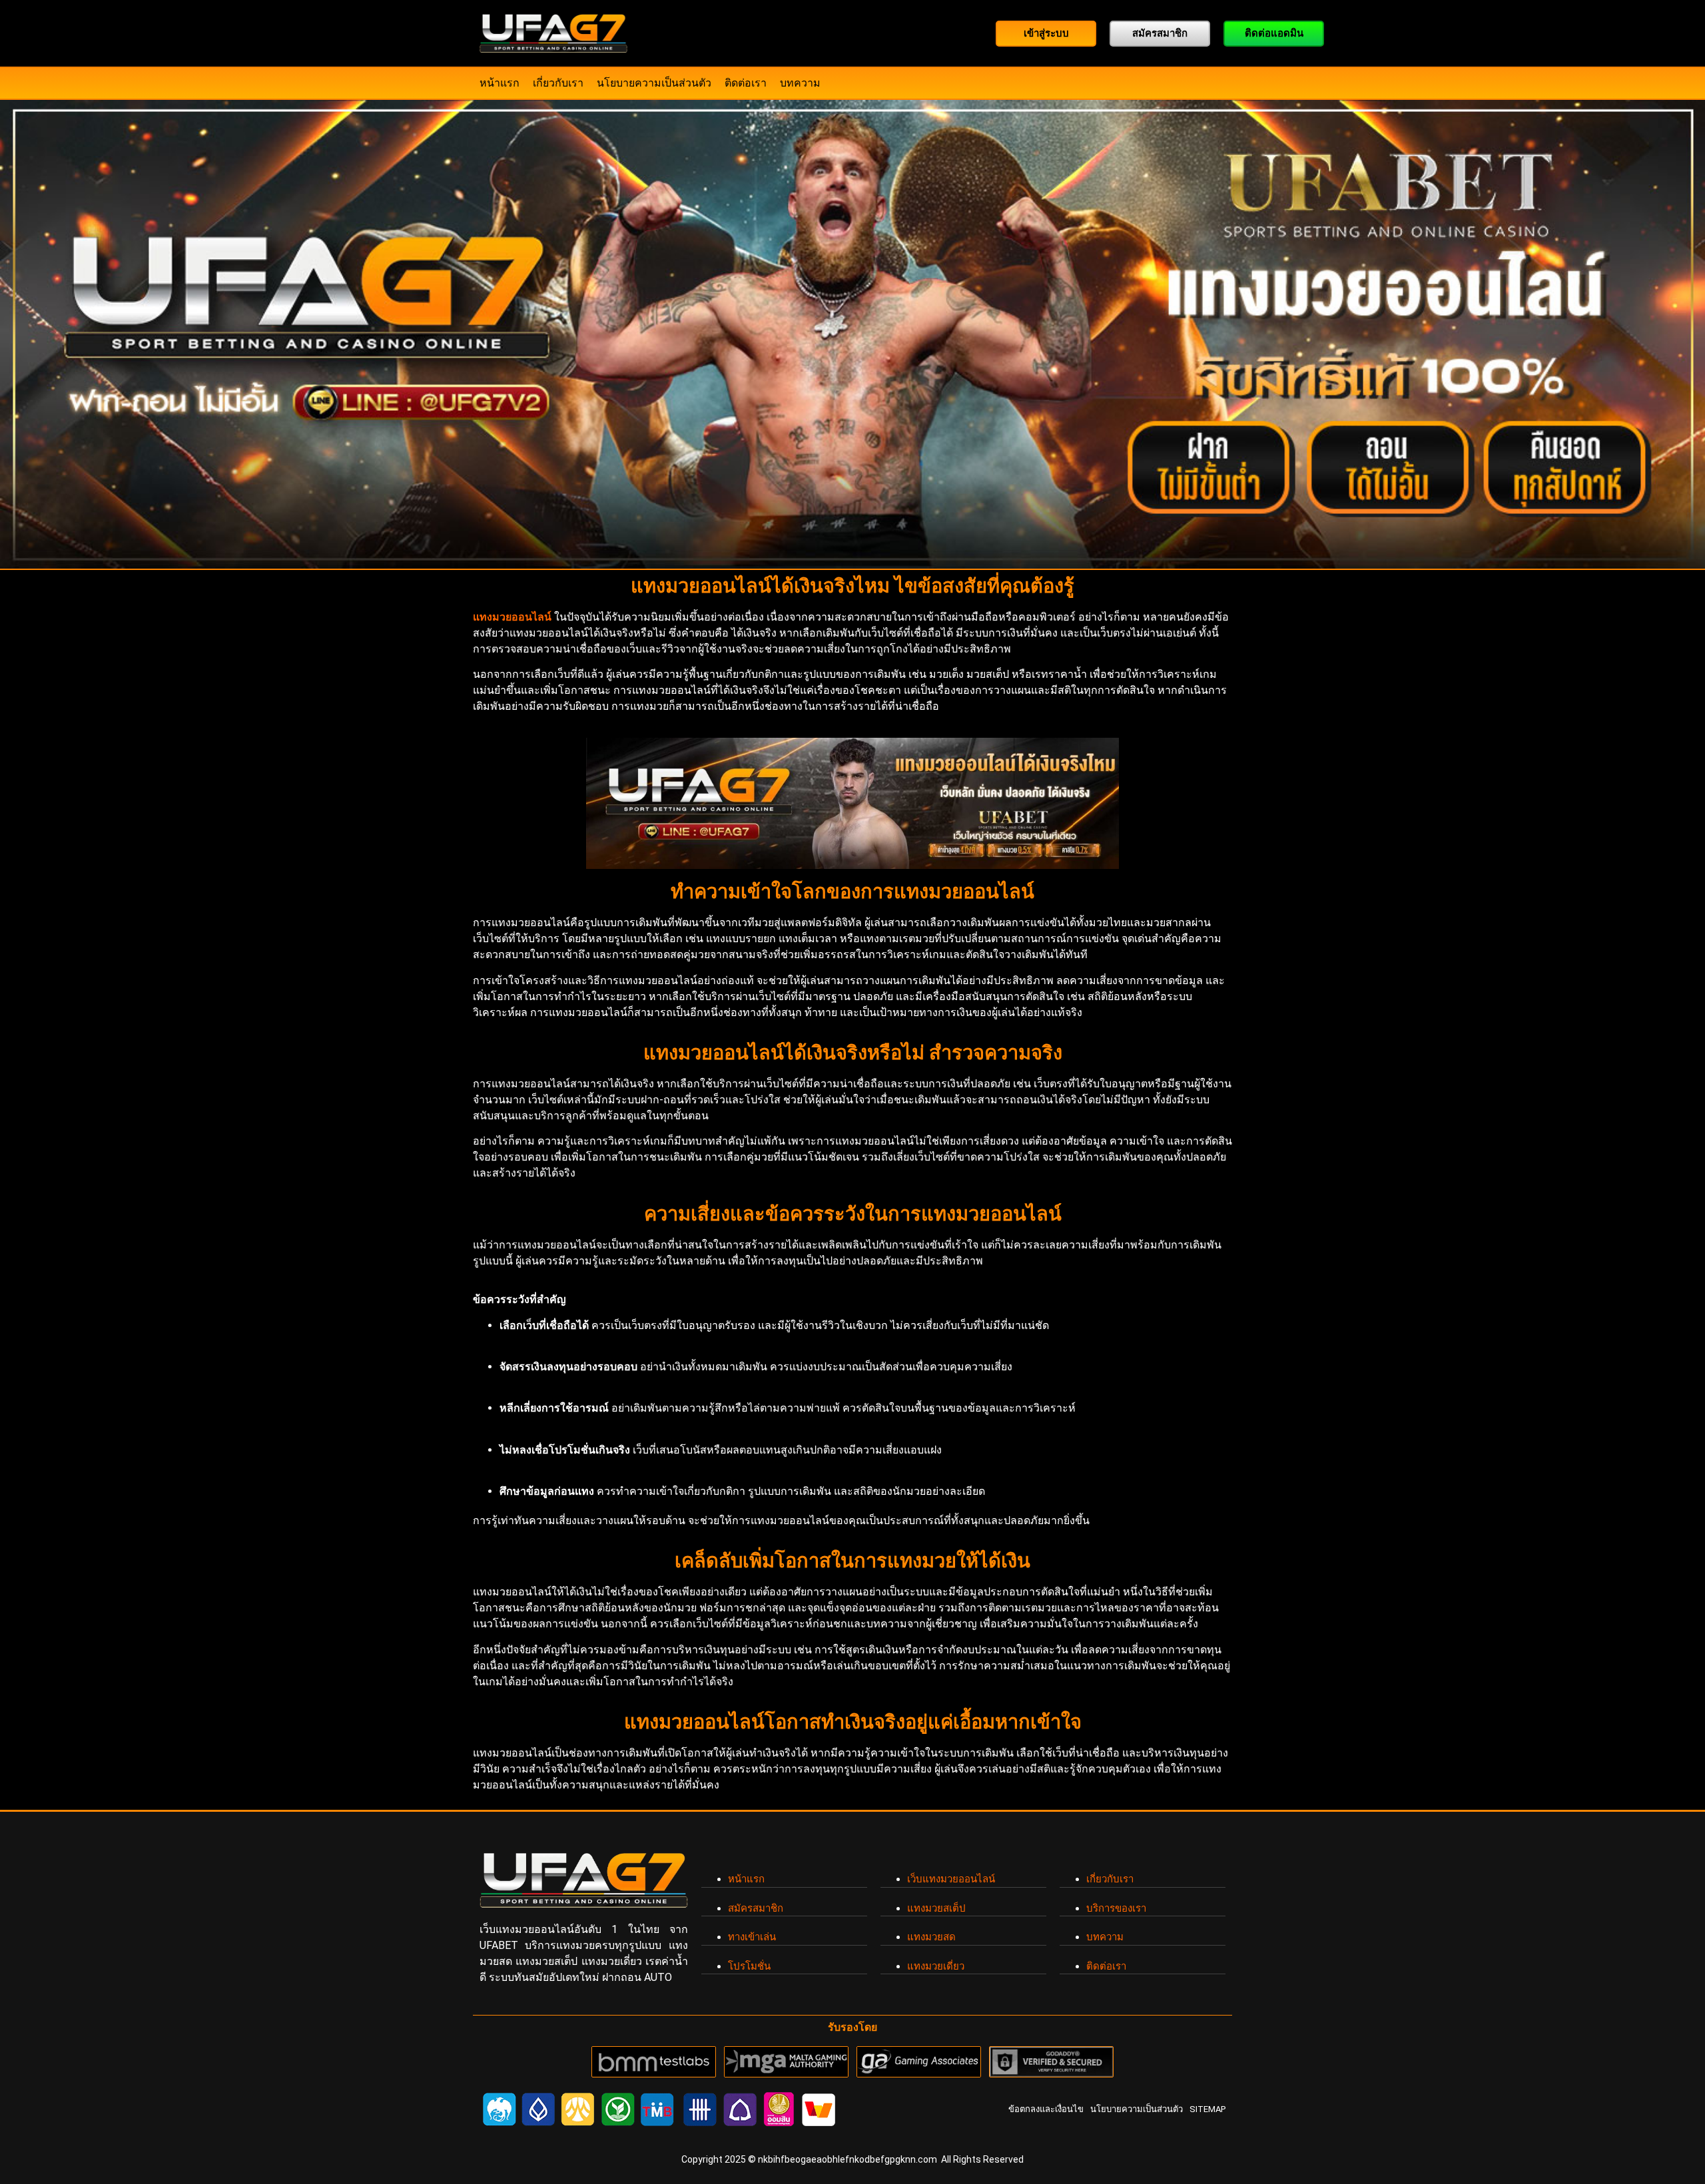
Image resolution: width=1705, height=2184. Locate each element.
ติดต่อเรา (746, 83)
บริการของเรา (1116, 1908)
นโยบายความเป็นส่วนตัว (654, 83)
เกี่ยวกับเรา (558, 83)
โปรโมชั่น (749, 1966)
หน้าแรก (500, 83)
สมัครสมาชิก (756, 1908)
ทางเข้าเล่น (752, 1937)
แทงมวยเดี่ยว (936, 1966)
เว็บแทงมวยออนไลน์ (951, 1879)
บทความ (800, 83)
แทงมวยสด (931, 1937)
